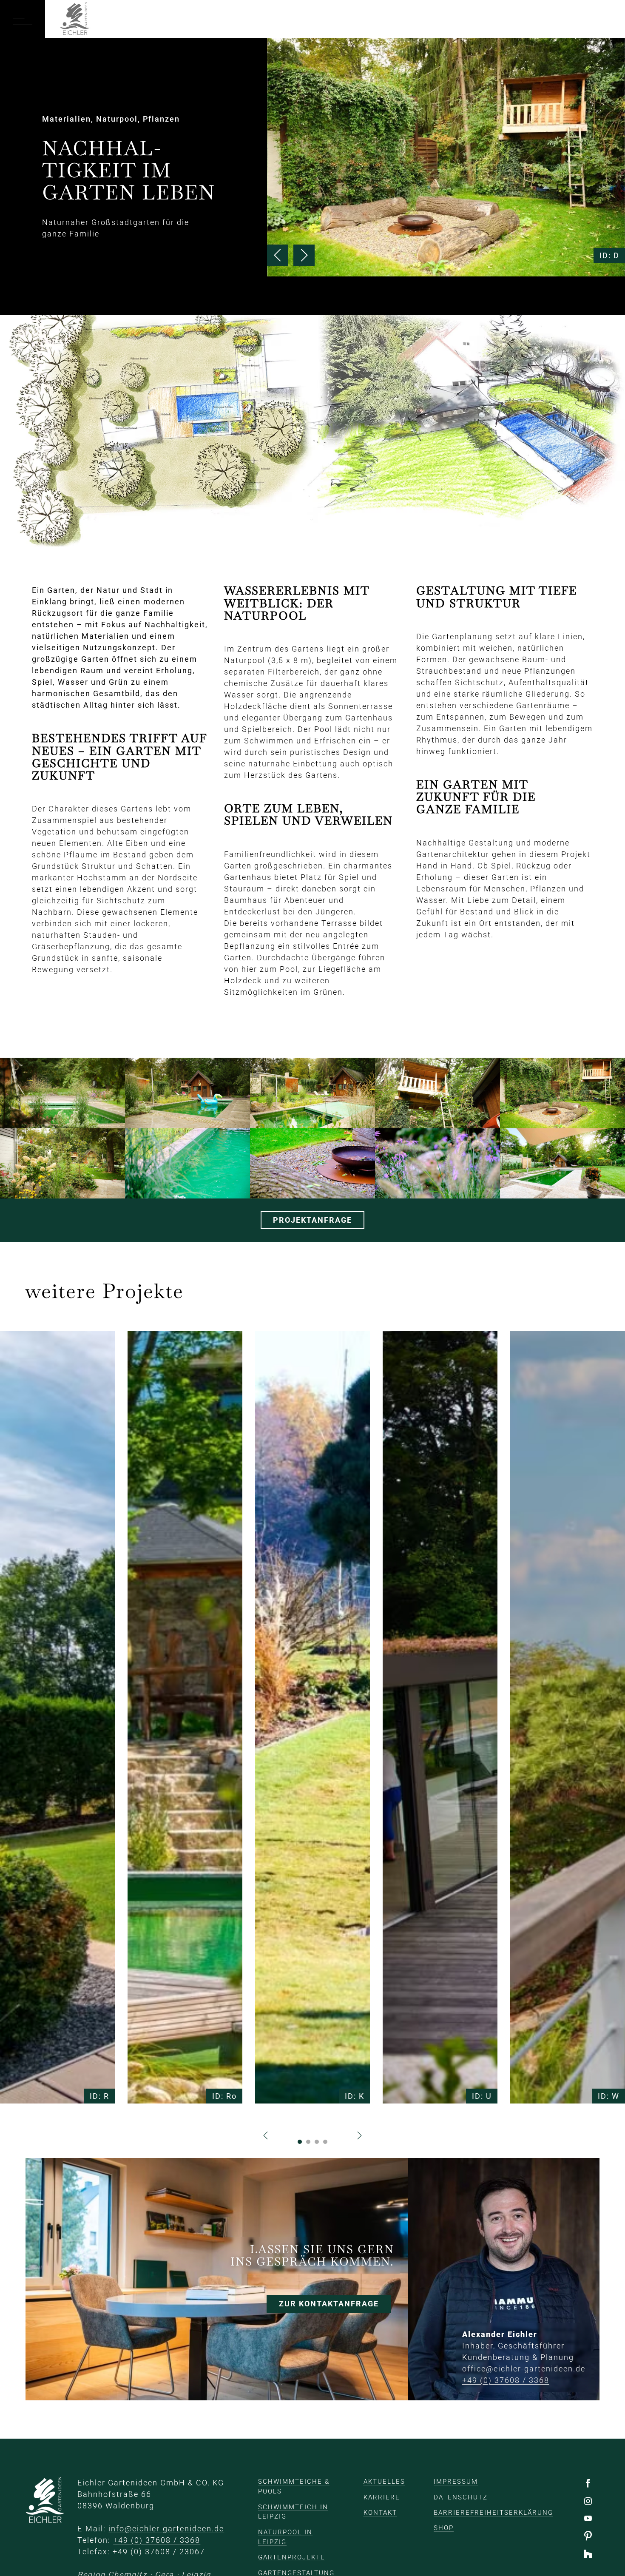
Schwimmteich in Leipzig (293, 2512)
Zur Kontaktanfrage (329, 2304)
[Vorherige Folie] (278, 255)
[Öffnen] (23, 19)
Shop (444, 2528)
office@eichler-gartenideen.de (524, 2369)
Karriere (382, 2497)
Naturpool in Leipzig (285, 2537)
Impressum (456, 2482)
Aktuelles (384, 2482)
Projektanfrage (312, 1220)
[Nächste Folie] (304, 255)
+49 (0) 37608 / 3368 (506, 2381)
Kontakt (380, 2513)
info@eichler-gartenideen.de (166, 2529)
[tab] (300, 2142)
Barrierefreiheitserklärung (493, 2513)
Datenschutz (461, 2497)
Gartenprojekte (292, 2557)
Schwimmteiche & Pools (294, 2486)
